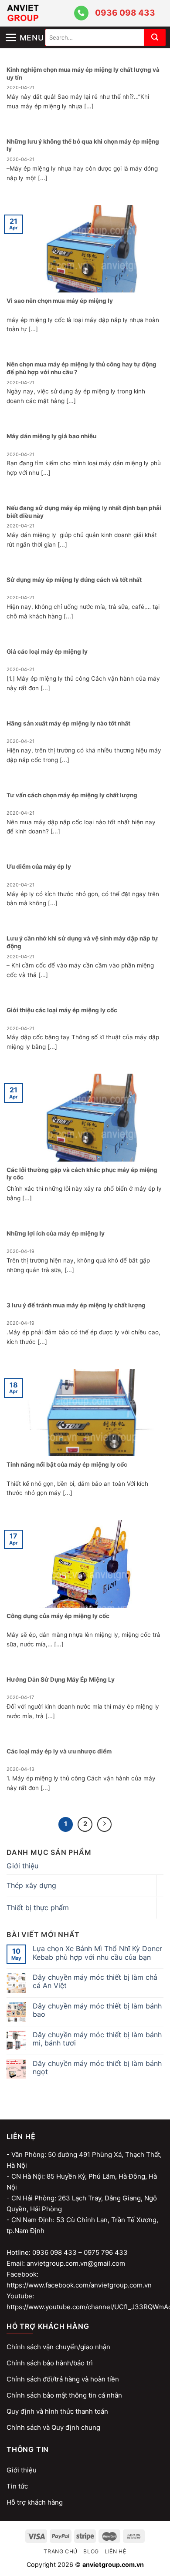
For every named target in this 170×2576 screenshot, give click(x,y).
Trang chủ (61, 2551)
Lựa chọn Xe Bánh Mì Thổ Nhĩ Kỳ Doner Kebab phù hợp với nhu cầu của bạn (97, 1953)
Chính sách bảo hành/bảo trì (50, 2363)
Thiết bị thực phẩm (38, 1908)
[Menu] (25, 30)
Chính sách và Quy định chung (53, 2427)
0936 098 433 (125, 13)
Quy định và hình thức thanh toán (57, 2411)
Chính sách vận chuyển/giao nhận (58, 2347)
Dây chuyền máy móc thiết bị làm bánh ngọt (97, 2068)
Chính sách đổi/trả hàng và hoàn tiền (63, 2379)
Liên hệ (115, 2551)
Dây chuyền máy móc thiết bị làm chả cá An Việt (95, 1982)
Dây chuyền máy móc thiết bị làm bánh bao (97, 2010)
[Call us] (81, 13)
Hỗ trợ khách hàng (35, 2502)
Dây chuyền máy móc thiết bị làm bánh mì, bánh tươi (97, 2039)
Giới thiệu (22, 1866)
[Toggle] (160, 1886)
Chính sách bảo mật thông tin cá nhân (64, 2395)
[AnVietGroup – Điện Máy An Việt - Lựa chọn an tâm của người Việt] (39, 13)
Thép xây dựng (31, 1885)
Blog (91, 2551)
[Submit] (155, 37)
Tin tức (17, 2486)
